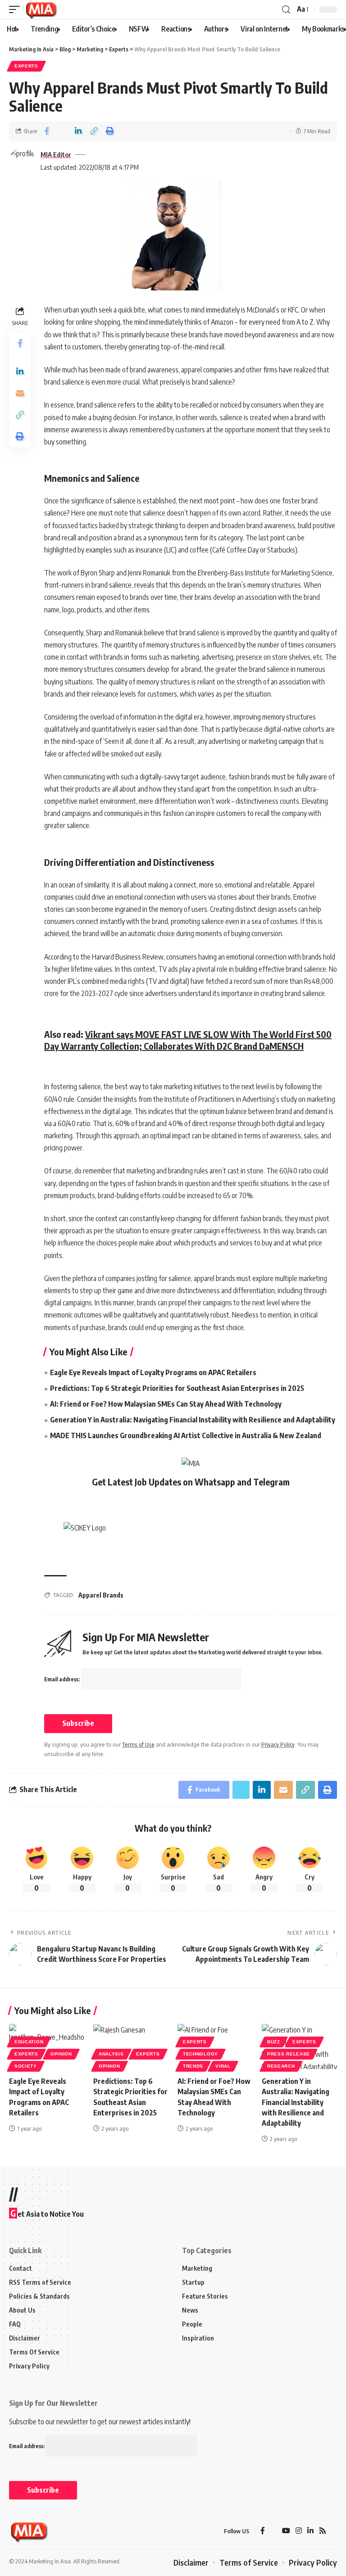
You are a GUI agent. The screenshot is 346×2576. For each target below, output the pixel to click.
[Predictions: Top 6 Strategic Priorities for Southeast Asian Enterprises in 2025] (131, 2046)
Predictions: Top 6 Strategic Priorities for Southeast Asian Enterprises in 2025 (177, 1388)
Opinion (61, 2054)
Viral (223, 2066)
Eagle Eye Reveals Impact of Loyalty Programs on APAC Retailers (153, 1372)
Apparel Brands (101, 1595)
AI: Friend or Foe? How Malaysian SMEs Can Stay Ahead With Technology (166, 1404)
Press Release (289, 2054)
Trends (193, 2066)
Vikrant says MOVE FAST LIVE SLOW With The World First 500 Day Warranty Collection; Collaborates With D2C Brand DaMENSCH (188, 1040)
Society (26, 2066)
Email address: (63, 1679)
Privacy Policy (278, 1744)
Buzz (274, 2042)
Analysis (111, 2054)
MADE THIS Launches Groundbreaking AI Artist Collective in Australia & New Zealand (186, 1435)
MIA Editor (56, 154)
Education (29, 2042)
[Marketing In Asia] (41, 9)
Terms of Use (138, 1744)
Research (281, 2066)
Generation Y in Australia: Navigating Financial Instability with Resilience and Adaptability (193, 1420)
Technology (200, 2054)
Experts (26, 66)
